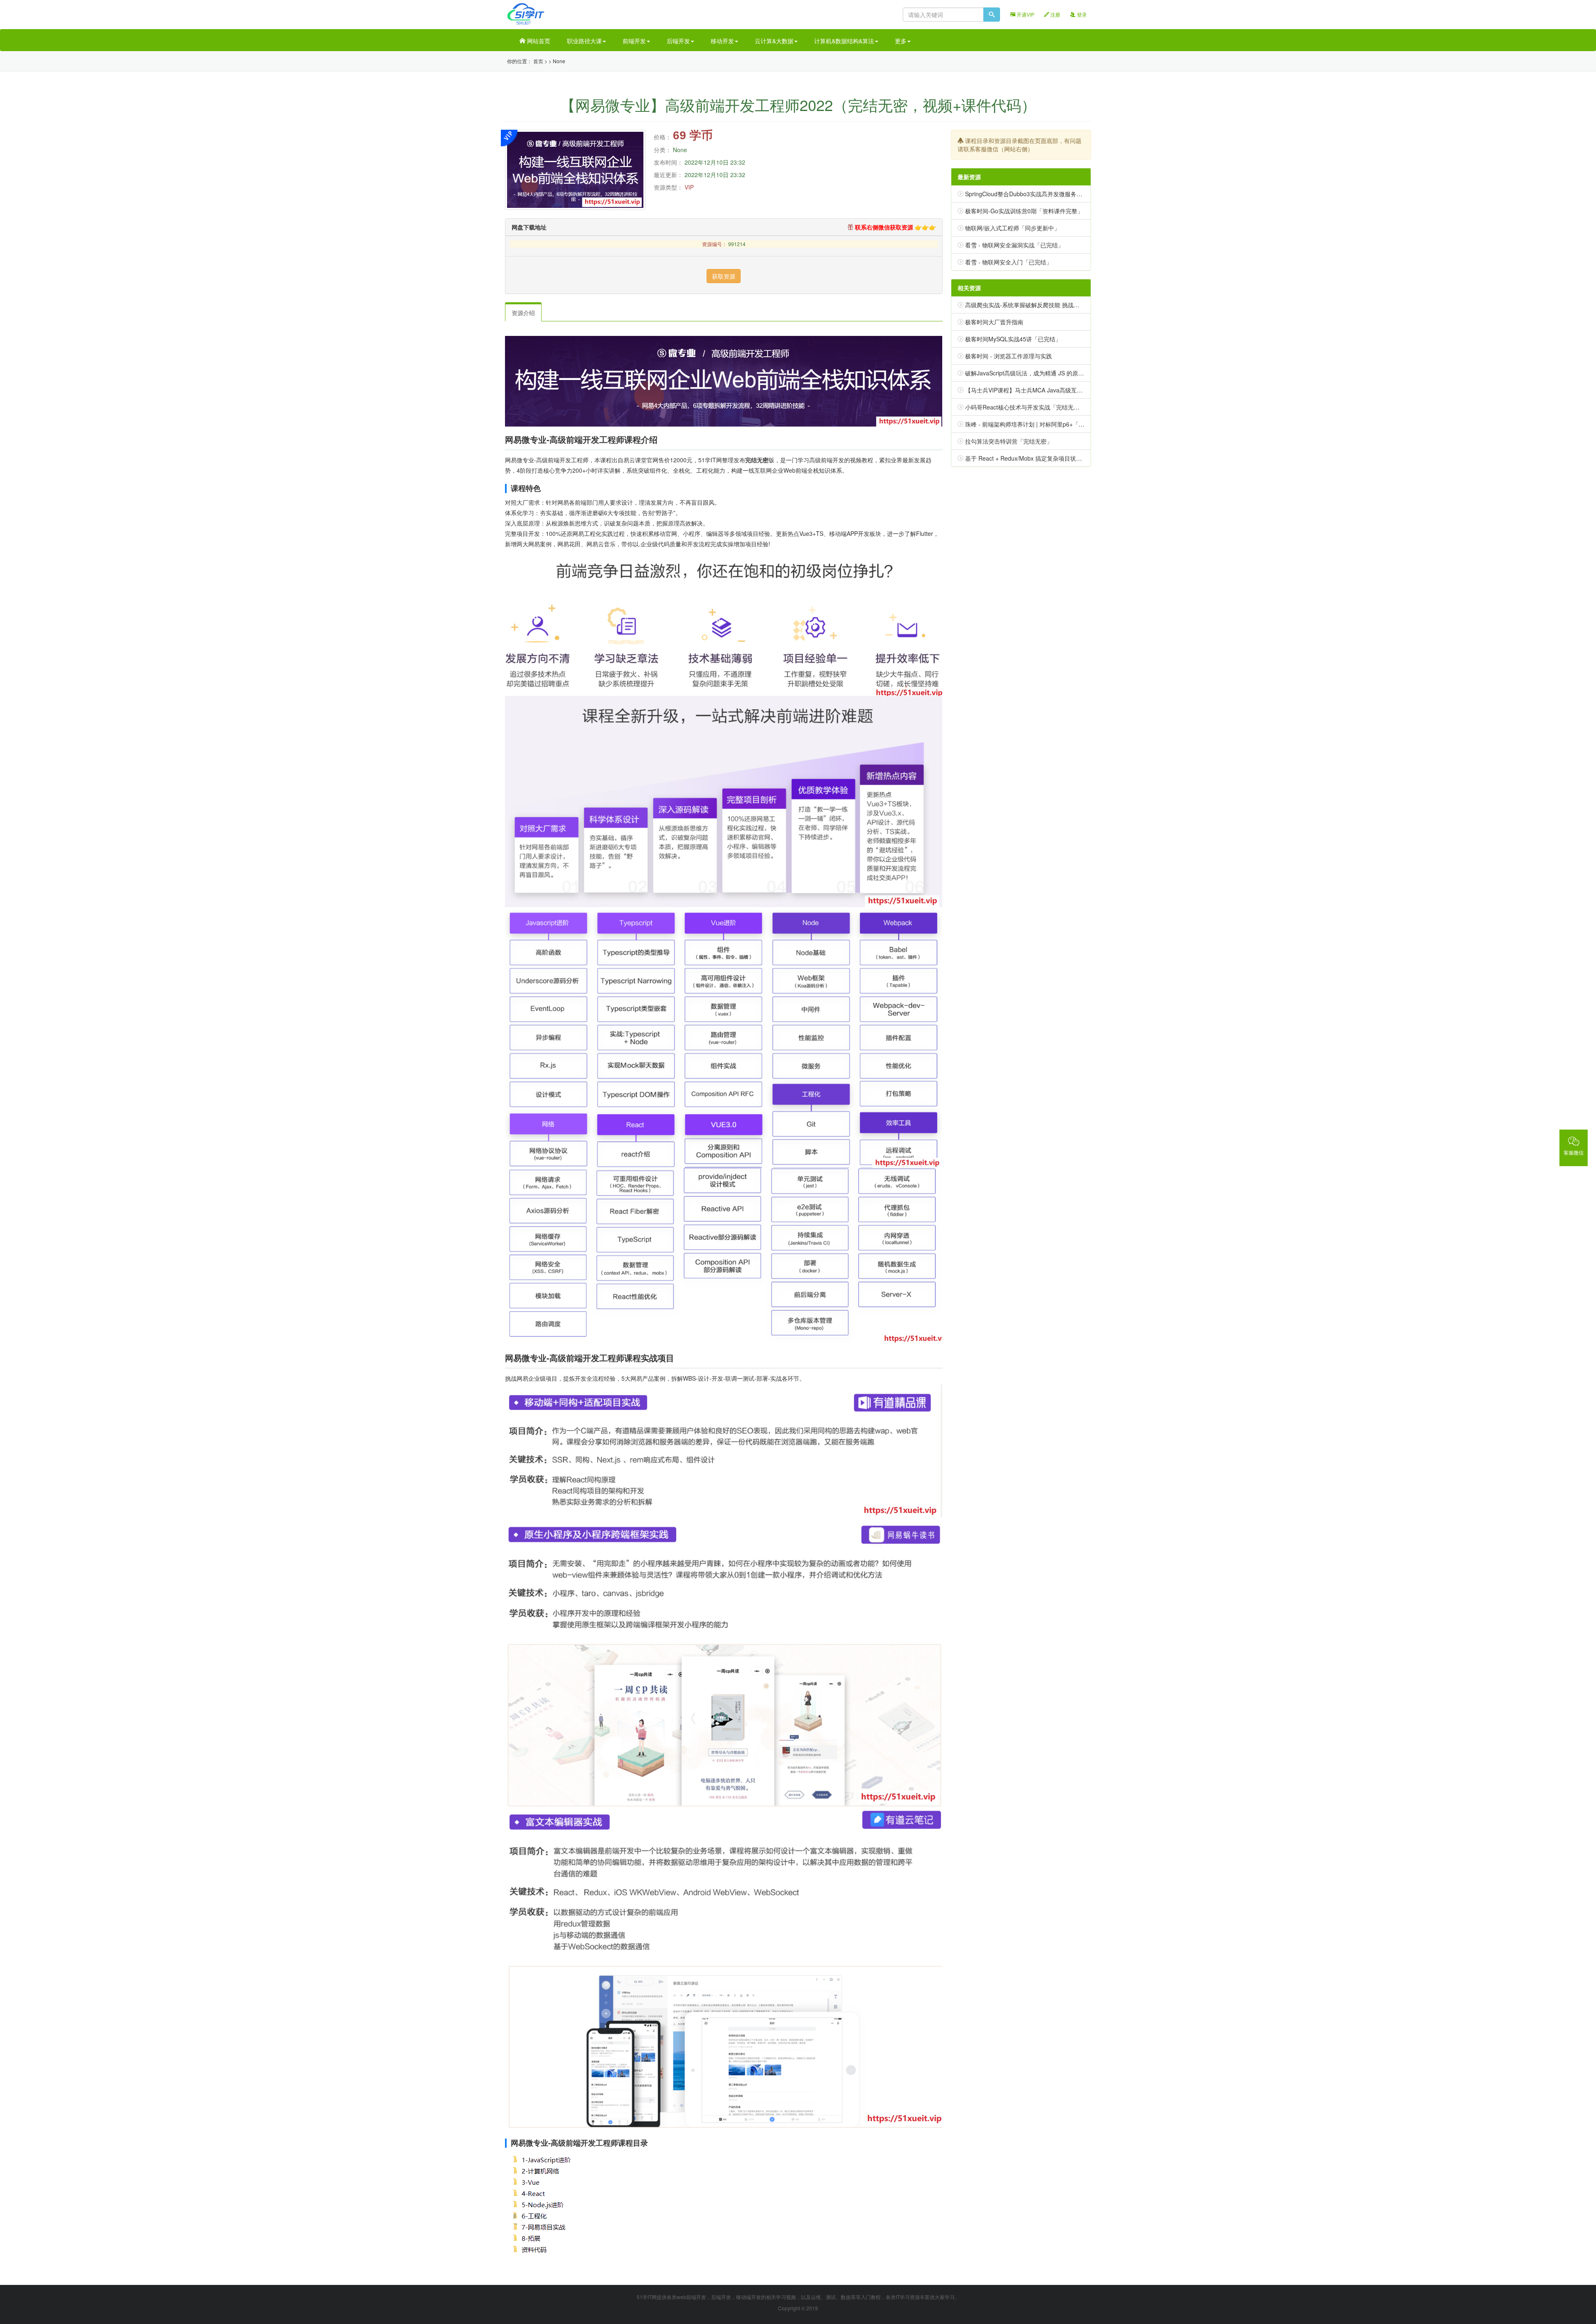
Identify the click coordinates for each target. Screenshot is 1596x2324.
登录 (1081, 14)
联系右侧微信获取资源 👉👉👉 (895, 227)
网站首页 (538, 41)
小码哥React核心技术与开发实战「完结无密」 (1025, 407)
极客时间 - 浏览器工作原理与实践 (1009, 356)
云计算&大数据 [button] (774, 41)
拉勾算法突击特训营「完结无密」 (1009, 441)
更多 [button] (901, 41)
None (559, 61)
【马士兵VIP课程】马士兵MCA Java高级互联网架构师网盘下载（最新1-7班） (1066, 390)
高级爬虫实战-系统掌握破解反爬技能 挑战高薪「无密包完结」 (1046, 305)
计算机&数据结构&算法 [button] (844, 41)
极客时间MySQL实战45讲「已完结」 (1013, 339)
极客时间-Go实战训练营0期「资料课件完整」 (1024, 211)
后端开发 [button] (678, 41)
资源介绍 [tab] (523, 313)
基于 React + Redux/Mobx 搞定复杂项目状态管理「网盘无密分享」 (1053, 458)
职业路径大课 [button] (584, 41)
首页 (538, 61)
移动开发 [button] (722, 41)
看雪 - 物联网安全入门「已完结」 (1009, 262)
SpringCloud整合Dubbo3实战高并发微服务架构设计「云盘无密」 (1050, 194)
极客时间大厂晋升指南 (994, 322)
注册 (1055, 14)
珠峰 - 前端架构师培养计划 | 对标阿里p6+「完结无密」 (1036, 424)
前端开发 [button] (634, 41)
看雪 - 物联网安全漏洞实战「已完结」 (1014, 245)
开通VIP (1025, 14)
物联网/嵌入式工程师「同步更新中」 (1012, 228)
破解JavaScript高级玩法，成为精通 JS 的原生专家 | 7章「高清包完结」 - (1060, 373)
